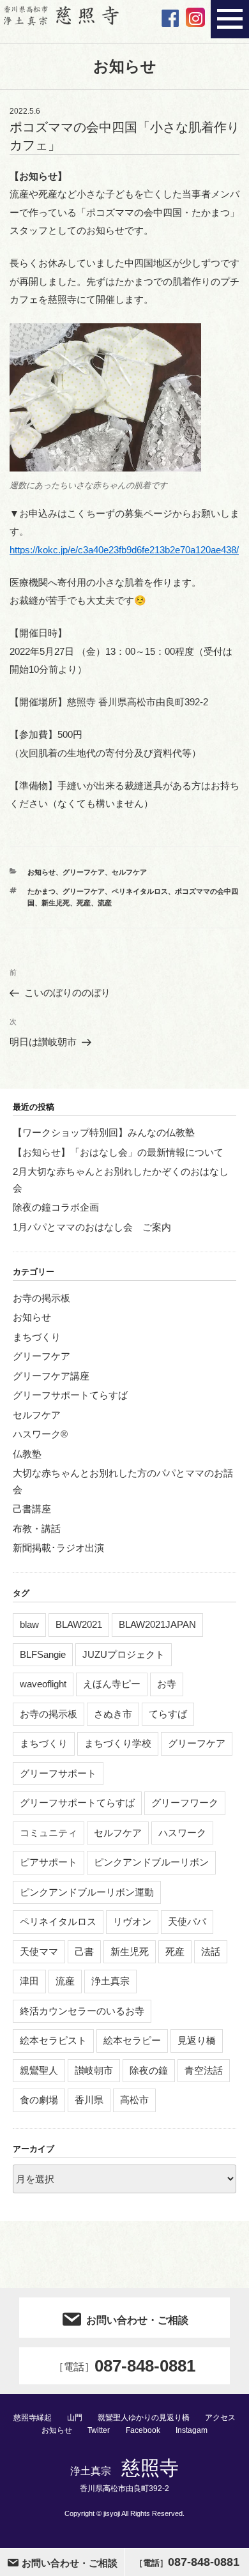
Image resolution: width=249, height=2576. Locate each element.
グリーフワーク (185, 1803)
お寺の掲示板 (41, 1298)
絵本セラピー (132, 2040)
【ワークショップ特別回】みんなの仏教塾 (104, 1132)
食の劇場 (39, 2100)
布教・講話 (37, 1529)
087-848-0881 (124, 2366)
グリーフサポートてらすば (70, 1395)
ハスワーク (182, 1833)
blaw (29, 1624)
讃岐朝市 (94, 2070)
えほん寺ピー (112, 1684)
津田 (29, 1981)
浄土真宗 (110, 1981)
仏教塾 (27, 1454)
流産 (105, 903)
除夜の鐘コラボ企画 (56, 1207)
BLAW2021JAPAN (157, 1624)
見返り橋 (197, 2040)
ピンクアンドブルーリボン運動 (87, 1892)
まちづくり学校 (118, 1743)
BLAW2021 (79, 1624)
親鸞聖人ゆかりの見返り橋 (144, 2418)
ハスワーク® (40, 1434)
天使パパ (187, 1921)
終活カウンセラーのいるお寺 (82, 2011)
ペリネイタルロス (140, 891)
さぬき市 (113, 1714)
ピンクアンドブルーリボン (151, 1862)
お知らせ (41, 872)
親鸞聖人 (39, 2070)
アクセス (220, 2418)
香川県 (89, 2100)
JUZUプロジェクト (124, 1654)
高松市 (134, 2100)
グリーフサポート (58, 1773)
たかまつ (41, 891)
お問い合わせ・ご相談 (137, 2320)
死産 (84, 903)
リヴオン (132, 1921)
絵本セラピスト (53, 2040)
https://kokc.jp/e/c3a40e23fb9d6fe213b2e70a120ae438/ (124, 550)
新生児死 (56, 903)
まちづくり (37, 1337)
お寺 (167, 1684)
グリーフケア (84, 872)
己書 (84, 1951)
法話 (211, 1951)
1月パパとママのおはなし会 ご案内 (92, 1227)
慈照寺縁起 (33, 2418)
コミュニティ (49, 1833)
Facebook (143, 2430)
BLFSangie (43, 1654)
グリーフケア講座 (51, 1376)
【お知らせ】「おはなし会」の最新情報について (118, 1152)
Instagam (192, 2430)
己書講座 (32, 1509)
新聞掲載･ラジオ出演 (58, 1548)
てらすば (168, 1714)
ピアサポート (49, 1862)
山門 (75, 2418)
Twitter (99, 2430)
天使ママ (39, 1951)
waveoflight (43, 1684)
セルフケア (129, 872)
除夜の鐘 (149, 2070)
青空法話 (204, 2070)
